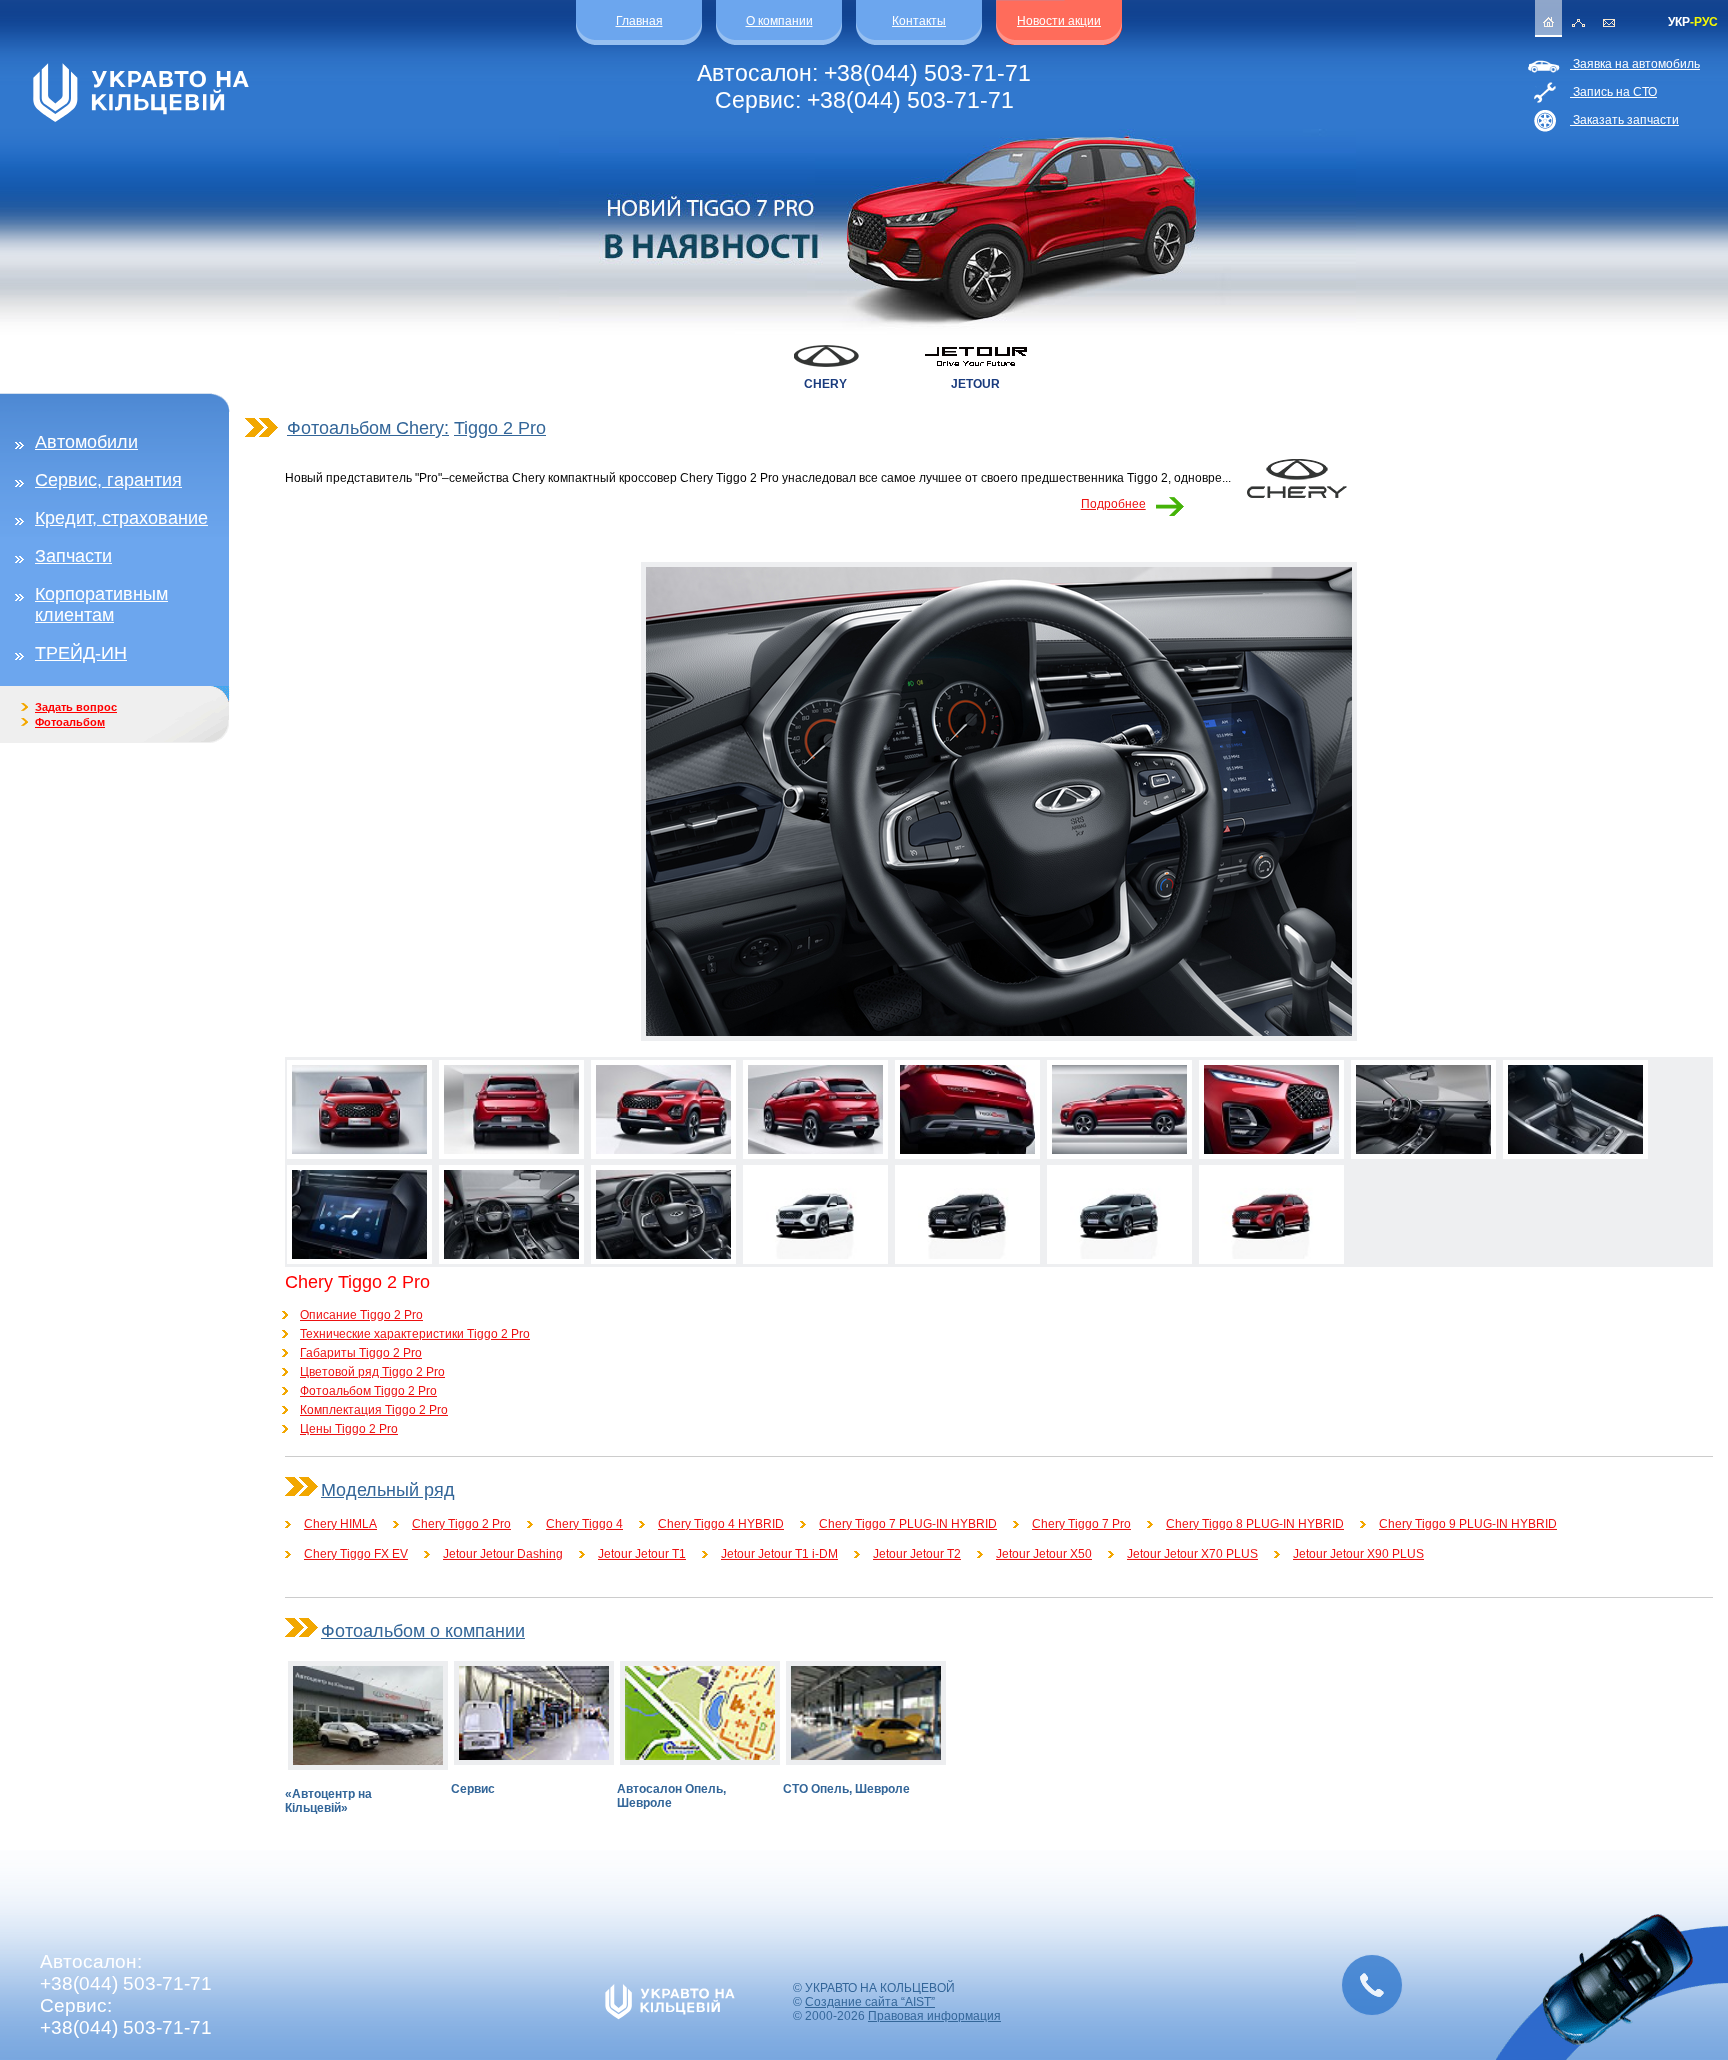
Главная (639, 21)
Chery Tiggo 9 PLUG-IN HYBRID (1468, 1524)
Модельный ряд (388, 1490)
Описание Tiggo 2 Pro (361, 1315)
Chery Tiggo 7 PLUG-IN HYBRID (908, 1524)
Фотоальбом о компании (423, 1631)
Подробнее (1113, 504)
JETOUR (975, 384)
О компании (779, 21)
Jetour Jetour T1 (642, 1554)
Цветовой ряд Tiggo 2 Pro (372, 1372)
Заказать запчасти (1624, 120)
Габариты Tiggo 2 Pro (361, 1353)
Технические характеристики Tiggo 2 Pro (415, 1334)
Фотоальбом (70, 722)
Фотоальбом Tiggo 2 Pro (368, 1391)
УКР (1679, 22)
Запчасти (73, 556)
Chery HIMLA (340, 1524)
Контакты (919, 21)
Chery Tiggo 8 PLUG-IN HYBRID (1255, 1524)
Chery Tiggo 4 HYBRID (721, 1524)
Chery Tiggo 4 (584, 1524)
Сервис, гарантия (108, 480)
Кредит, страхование (121, 518)
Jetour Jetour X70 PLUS (1192, 1554)
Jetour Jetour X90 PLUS (1358, 1554)
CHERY (825, 384)
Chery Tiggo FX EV (356, 1554)
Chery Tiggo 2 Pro (461, 1524)
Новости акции (1059, 21)
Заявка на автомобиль (1635, 64)
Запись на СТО (1613, 92)
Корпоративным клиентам (101, 604)
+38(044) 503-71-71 (927, 73)
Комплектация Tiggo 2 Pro (374, 1410)
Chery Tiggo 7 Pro (1081, 1524)
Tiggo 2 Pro (500, 428)
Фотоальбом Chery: (368, 428)
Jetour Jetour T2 (917, 1554)
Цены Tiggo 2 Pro (349, 1429)
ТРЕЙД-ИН (81, 653)
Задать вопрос (76, 707)
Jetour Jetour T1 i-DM (779, 1554)
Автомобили (86, 442)
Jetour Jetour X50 (1044, 1554)
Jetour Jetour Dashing (503, 1554)
